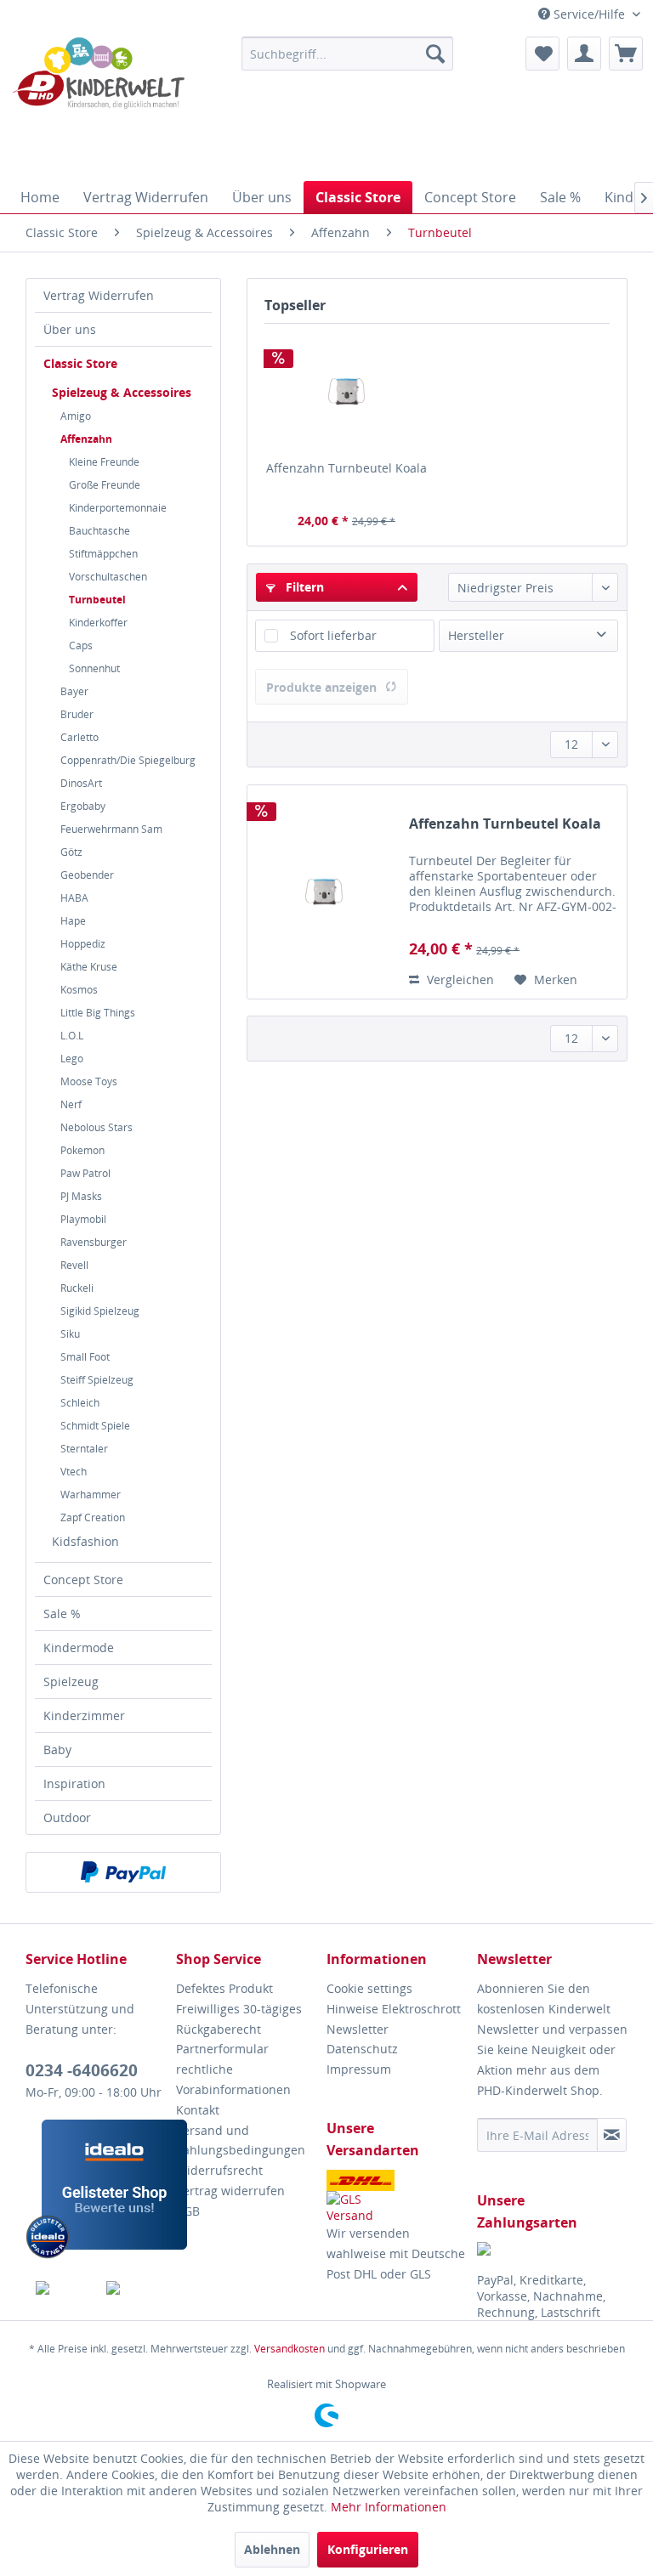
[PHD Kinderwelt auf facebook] (61, 2288)
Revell (74, 1265)
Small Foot (85, 1357)
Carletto (79, 737)
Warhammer (91, 1495)
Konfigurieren (368, 2549)
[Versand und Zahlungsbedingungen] (397, 2197)
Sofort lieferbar (333, 635)
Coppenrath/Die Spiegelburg (128, 760)
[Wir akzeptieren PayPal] (123, 1872)
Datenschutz (362, 2049)
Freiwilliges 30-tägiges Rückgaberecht (239, 2019)
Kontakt (198, 2110)
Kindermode (79, 1648)
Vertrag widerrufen (230, 2191)
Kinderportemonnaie (118, 508)
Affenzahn (86, 439)
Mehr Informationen (389, 2507)
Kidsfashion (85, 1541)
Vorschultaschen (108, 577)
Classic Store (80, 363)
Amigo (76, 416)
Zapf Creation (93, 1517)
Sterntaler (84, 1449)
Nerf (71, 1104)
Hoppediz (83, 944)
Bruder (77, 714)
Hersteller (476, 635)
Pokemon (82, 1150)
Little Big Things (98, 1013)
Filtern (303, 587)
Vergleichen (459, 979)
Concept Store (83, 1580)
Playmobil (83, 1219)
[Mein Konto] (584, 54)
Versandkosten (290, 2349)
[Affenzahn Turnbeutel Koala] (346, 392)
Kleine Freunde (104, 462)
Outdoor (67, 1817)
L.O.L (72, 1036)
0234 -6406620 (82, 2070)
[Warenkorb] (626, 54)
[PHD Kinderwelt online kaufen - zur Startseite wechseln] (99, 105)
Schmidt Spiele (95, 1426)
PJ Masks (81, 1196)
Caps (81, 645)
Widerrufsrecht (219, 2170)
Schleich (80, 1403)
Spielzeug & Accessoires (122, 392)
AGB (188, 2211)
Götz (71, 852)
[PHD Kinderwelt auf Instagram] (132, 2288)
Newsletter (358, 2029)
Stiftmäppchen (103, 554)
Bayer (74, 691)
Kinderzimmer (84, 1715)
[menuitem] (348, 54)
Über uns (70, 329)
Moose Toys (89, 1081)
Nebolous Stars (97, 1127)
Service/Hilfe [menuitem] (589, 14)
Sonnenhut (94, 668)
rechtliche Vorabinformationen (233, 2079)
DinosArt (81, 783)
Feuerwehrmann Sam (111, 829)
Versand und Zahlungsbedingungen (241, 2140)
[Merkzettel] (542, 54)
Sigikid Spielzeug (100, 1311)
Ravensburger (94, 1242)
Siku (70, 1334)
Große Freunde (105, 485)
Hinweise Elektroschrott (394, 2009)
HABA (74, 898)
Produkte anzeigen (321, 687)
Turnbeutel (97, 600)
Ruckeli (77, 1288)
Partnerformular (222, 2049)
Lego (72, 1059)
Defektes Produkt (224, 1988)
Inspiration (74, 1783)
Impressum (359, 2069)
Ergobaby (83, 806)
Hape (73, 921)
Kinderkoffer (98, 623)
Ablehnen (272, 2549)
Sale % (62, 1614)
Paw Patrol (85, 1173)
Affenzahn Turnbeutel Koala (346, 468)
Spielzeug (71, 1681)
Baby (57, 1749)
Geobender (87, 875)
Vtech (74, 1472)
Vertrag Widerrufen (99, 295)
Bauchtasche (99, 531)
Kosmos (79, 990)
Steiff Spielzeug (97, 1380)
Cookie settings (369, 1988)
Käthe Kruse (89, 967)
